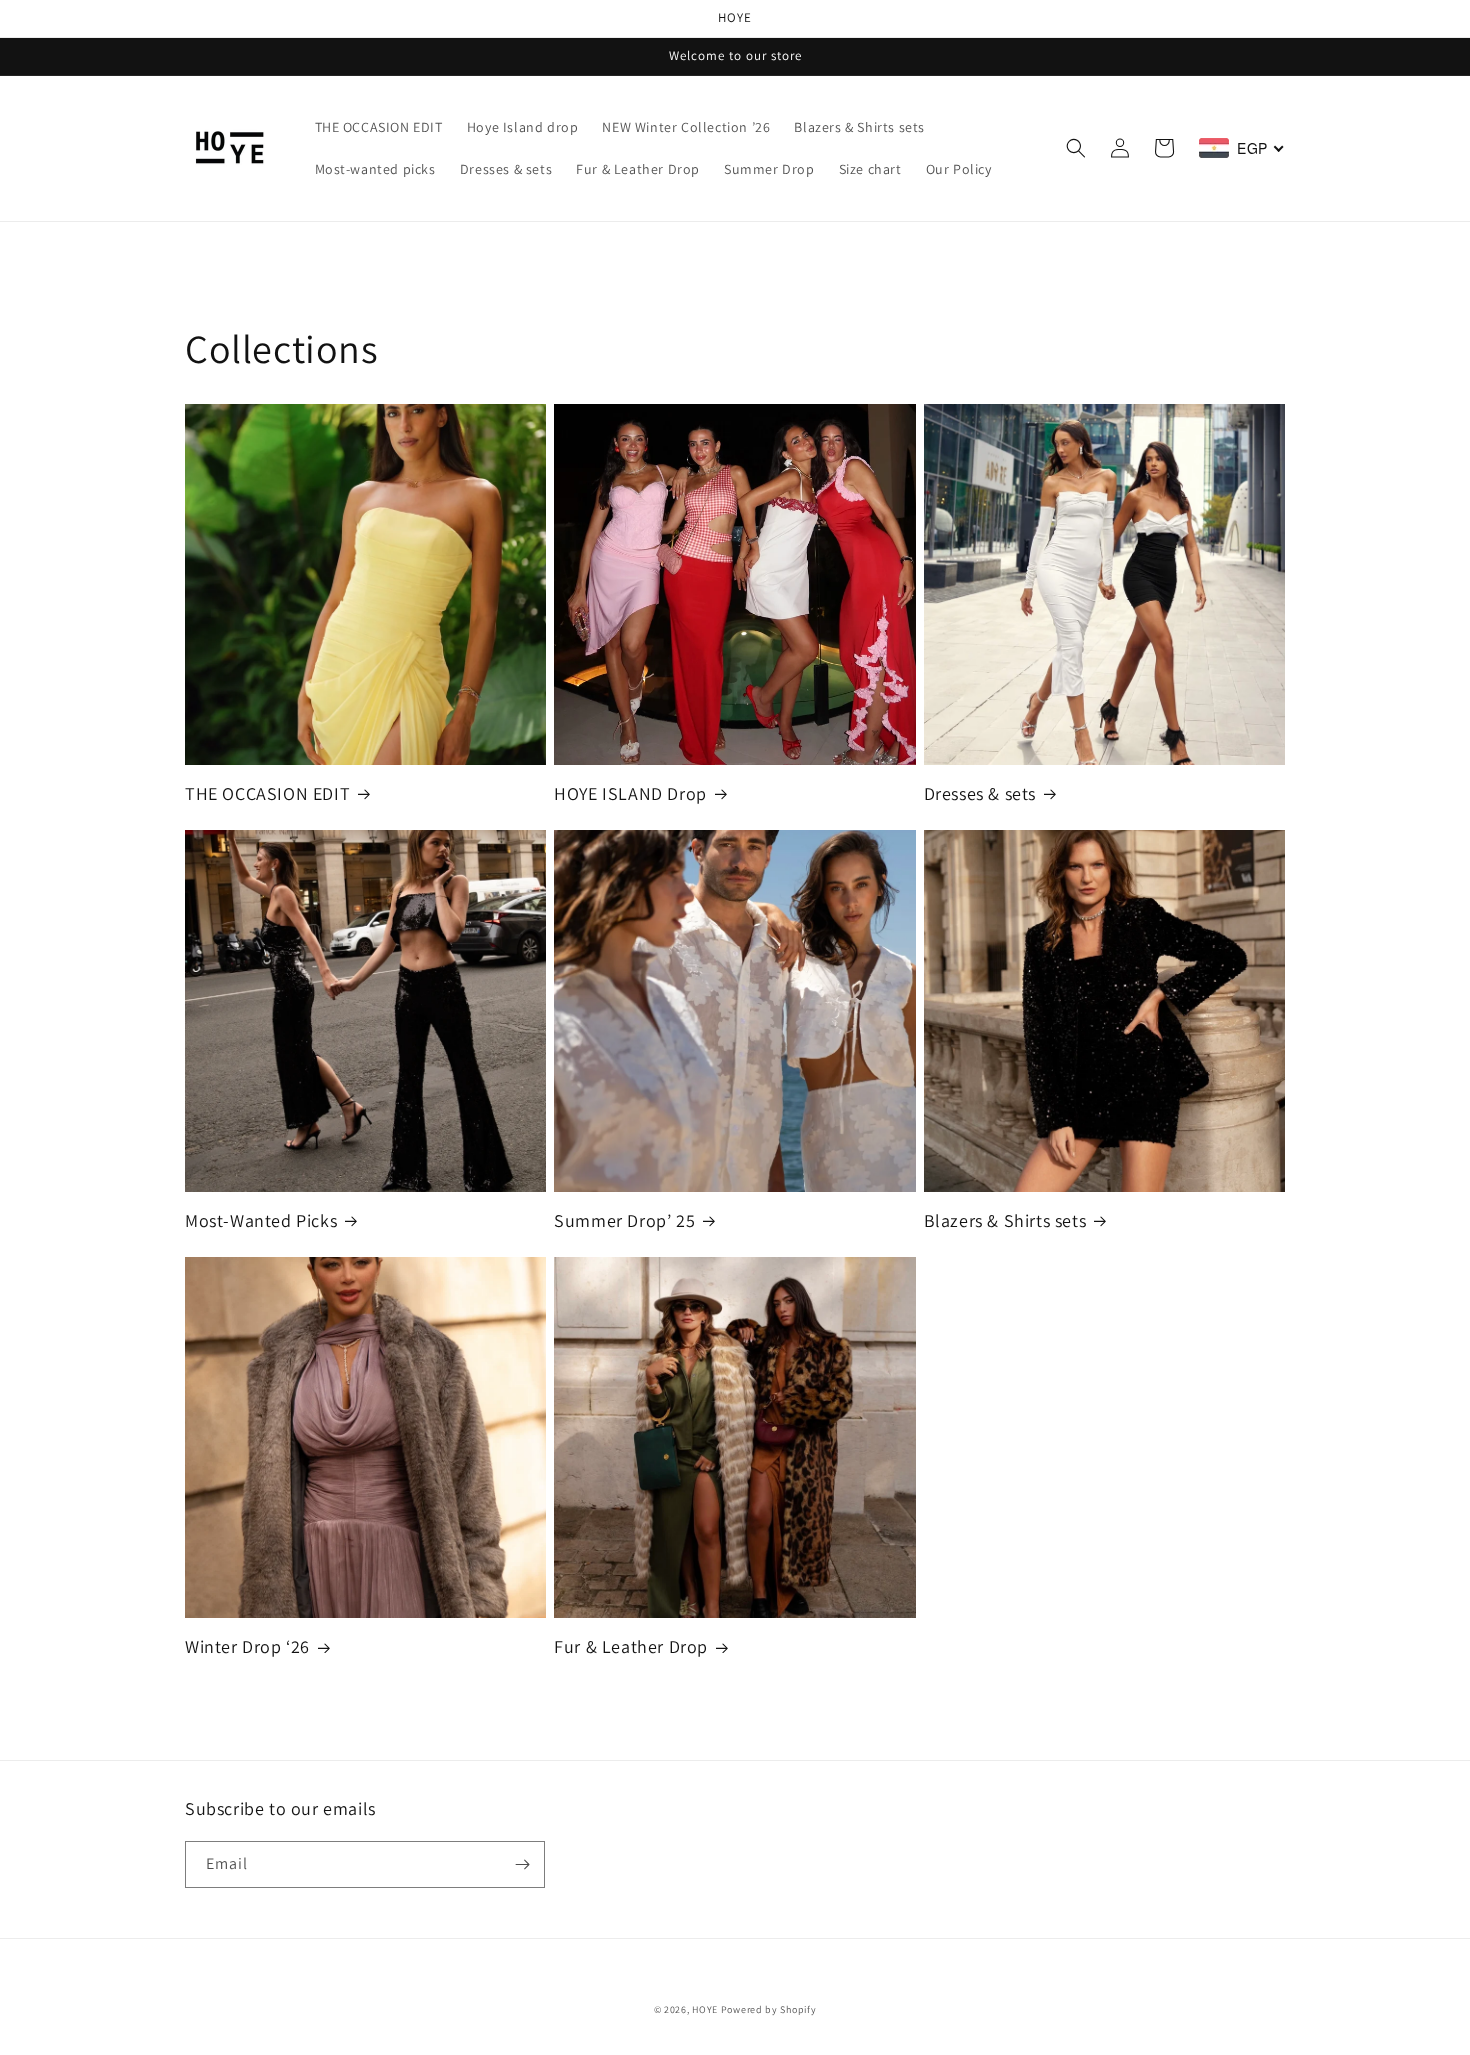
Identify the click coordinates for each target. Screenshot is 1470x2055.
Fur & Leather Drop (631, 1646)
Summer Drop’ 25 (624, 1220)
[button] (1076, 148)
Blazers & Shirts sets (1005, 1220)
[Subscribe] (522, 1864)
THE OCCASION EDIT (267, 793)
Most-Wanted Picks (261, 1220)
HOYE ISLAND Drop (630, 793)
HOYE (705, 2009)
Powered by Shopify (769, 2009)
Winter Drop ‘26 (247, 1646)
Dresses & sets (980, 793)
